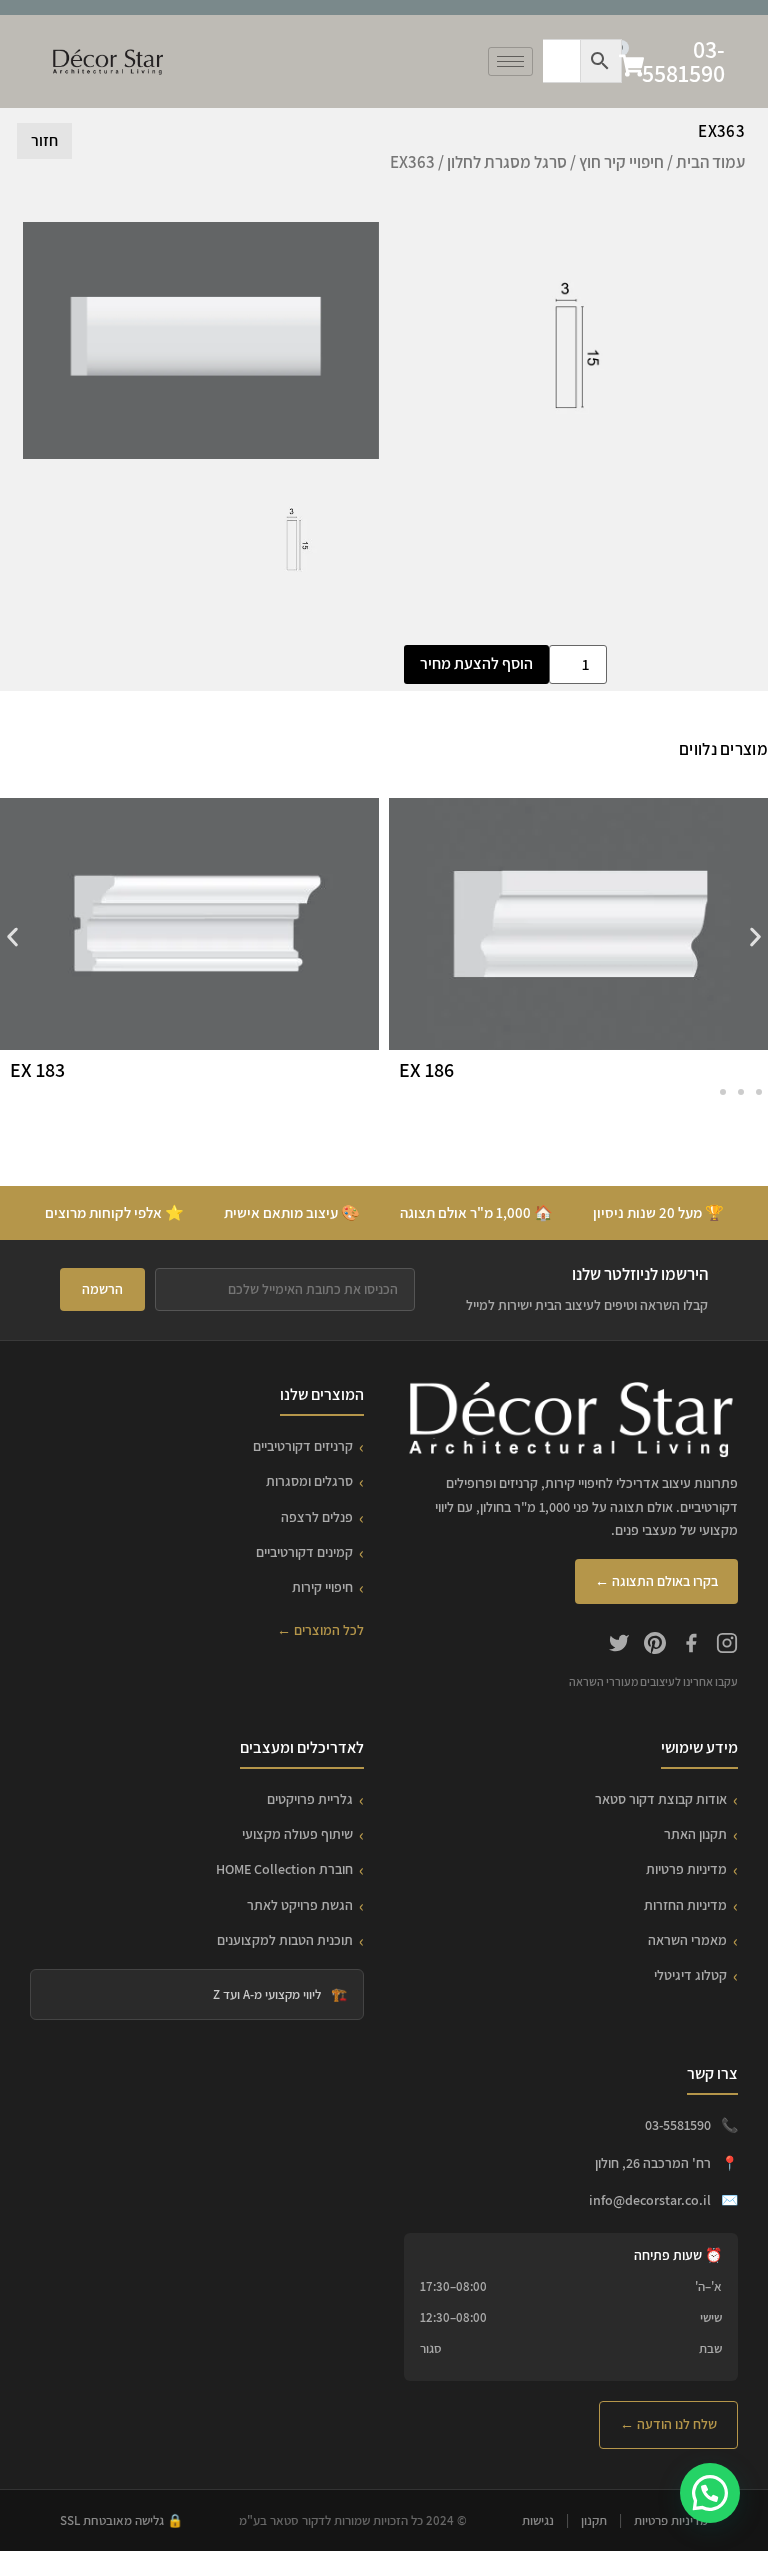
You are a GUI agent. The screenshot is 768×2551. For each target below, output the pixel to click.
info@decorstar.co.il (650, 2200)
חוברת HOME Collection (284, 1869)
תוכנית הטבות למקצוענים (285, 1940)
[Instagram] (727, 1646)
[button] (12, 937)
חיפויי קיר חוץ (621, 162)
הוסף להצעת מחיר (476, 663)
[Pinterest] (655, 1646)
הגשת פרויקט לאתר (300, 1905)
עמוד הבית (710, 162)
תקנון (594, 2520)
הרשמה (102, 1289)
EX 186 (426, 1070)
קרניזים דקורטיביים (303, 1446)
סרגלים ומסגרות (309, 1481)
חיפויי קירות (322, 1587)
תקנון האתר (695, 1834)
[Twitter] (619, 1646)
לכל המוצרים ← (320, 1630)
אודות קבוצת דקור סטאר (661, 1799)
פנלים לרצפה (317, 1517)
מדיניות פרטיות (686, 1869)
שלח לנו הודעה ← (668, 2424)
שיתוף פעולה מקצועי (297, 1834)
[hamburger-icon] (510, 61)
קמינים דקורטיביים (304, 1552)
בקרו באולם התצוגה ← (656, 1581)
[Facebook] (691, 1646)
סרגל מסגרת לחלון (507, 162)
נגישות (538, 2520)
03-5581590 (683, 61)
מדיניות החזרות (685, 1905)
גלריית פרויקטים (310, 1799)
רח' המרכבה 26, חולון (653, 2163)
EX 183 (37, 1070)
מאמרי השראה (687, 1940)
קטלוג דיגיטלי (690, 1975)
